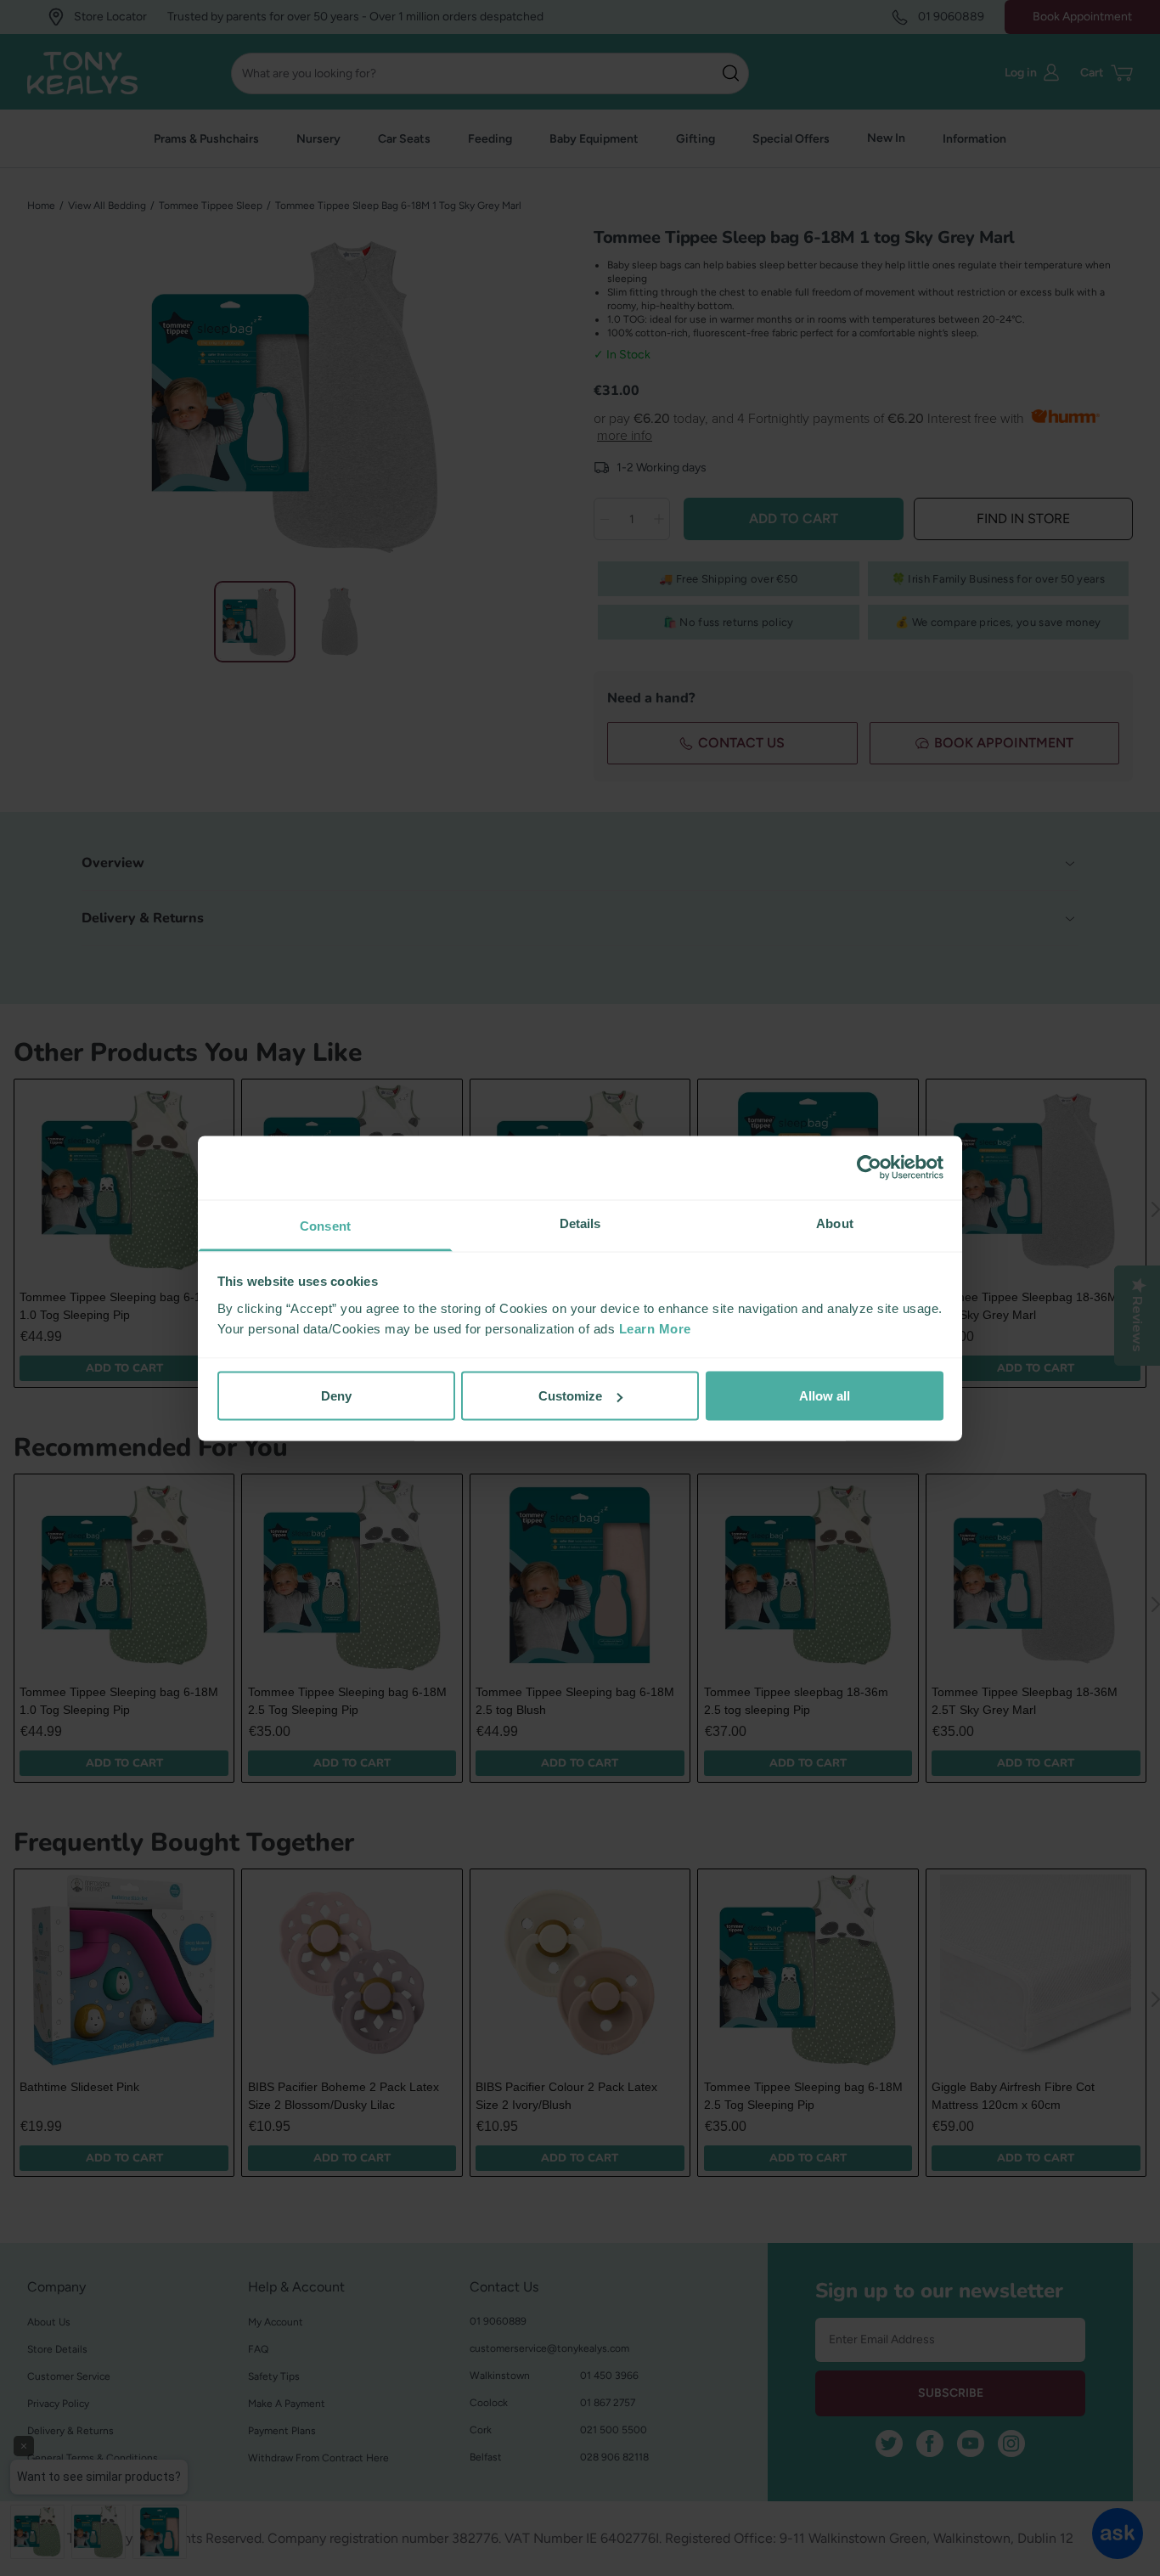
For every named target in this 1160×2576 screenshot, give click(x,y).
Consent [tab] (325, 1225)
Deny (336, 1396)
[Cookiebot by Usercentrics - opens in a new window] (869, 1168)
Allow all (825, 1396)
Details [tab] (580, 1223)
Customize (570, 1396)
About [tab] (835, 1223)
